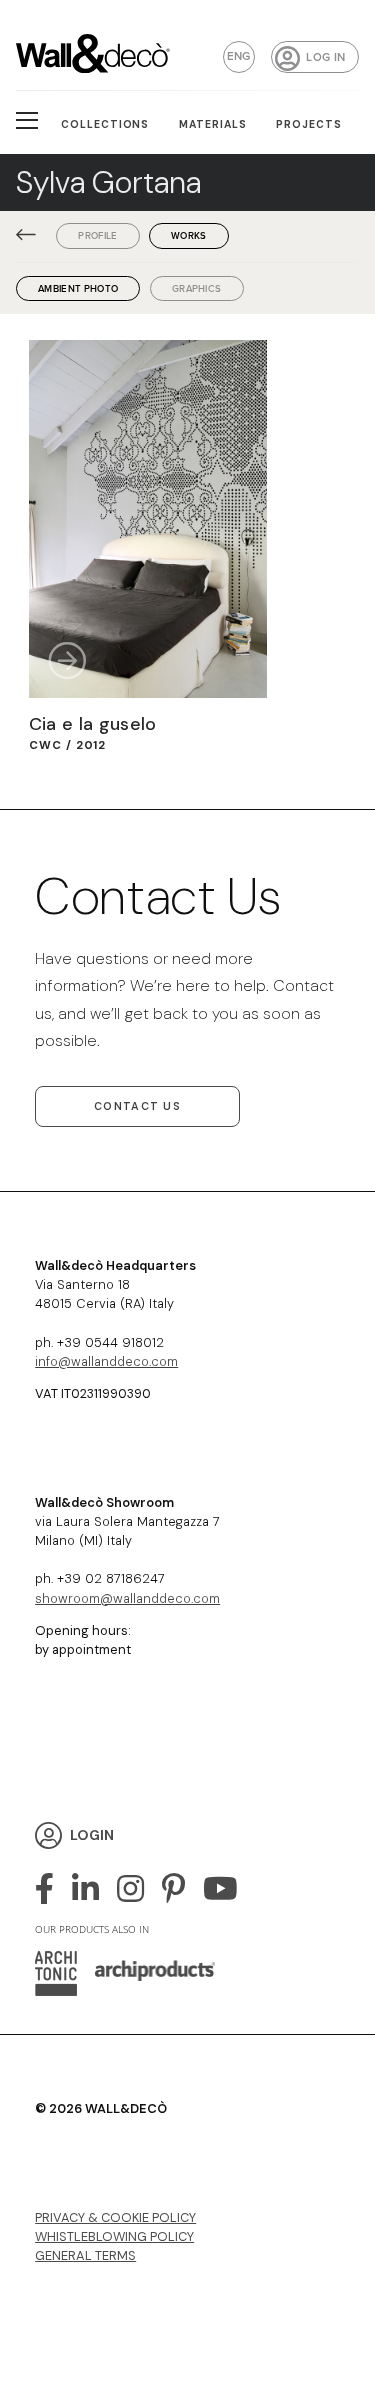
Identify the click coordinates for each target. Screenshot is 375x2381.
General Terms (85, 2255)
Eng (239, 56)
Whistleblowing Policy (114, 2236)
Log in (325, 57)
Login (92, 1835)
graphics (197, 288)
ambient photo (78, 288)
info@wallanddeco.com (106, 1361)
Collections (105, 124)
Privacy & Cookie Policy (115, 2217)
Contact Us (137, 1106)
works (189, 235)
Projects (309, 124)
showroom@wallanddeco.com (127, 1598)
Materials (213, 124)
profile (97, 235)
